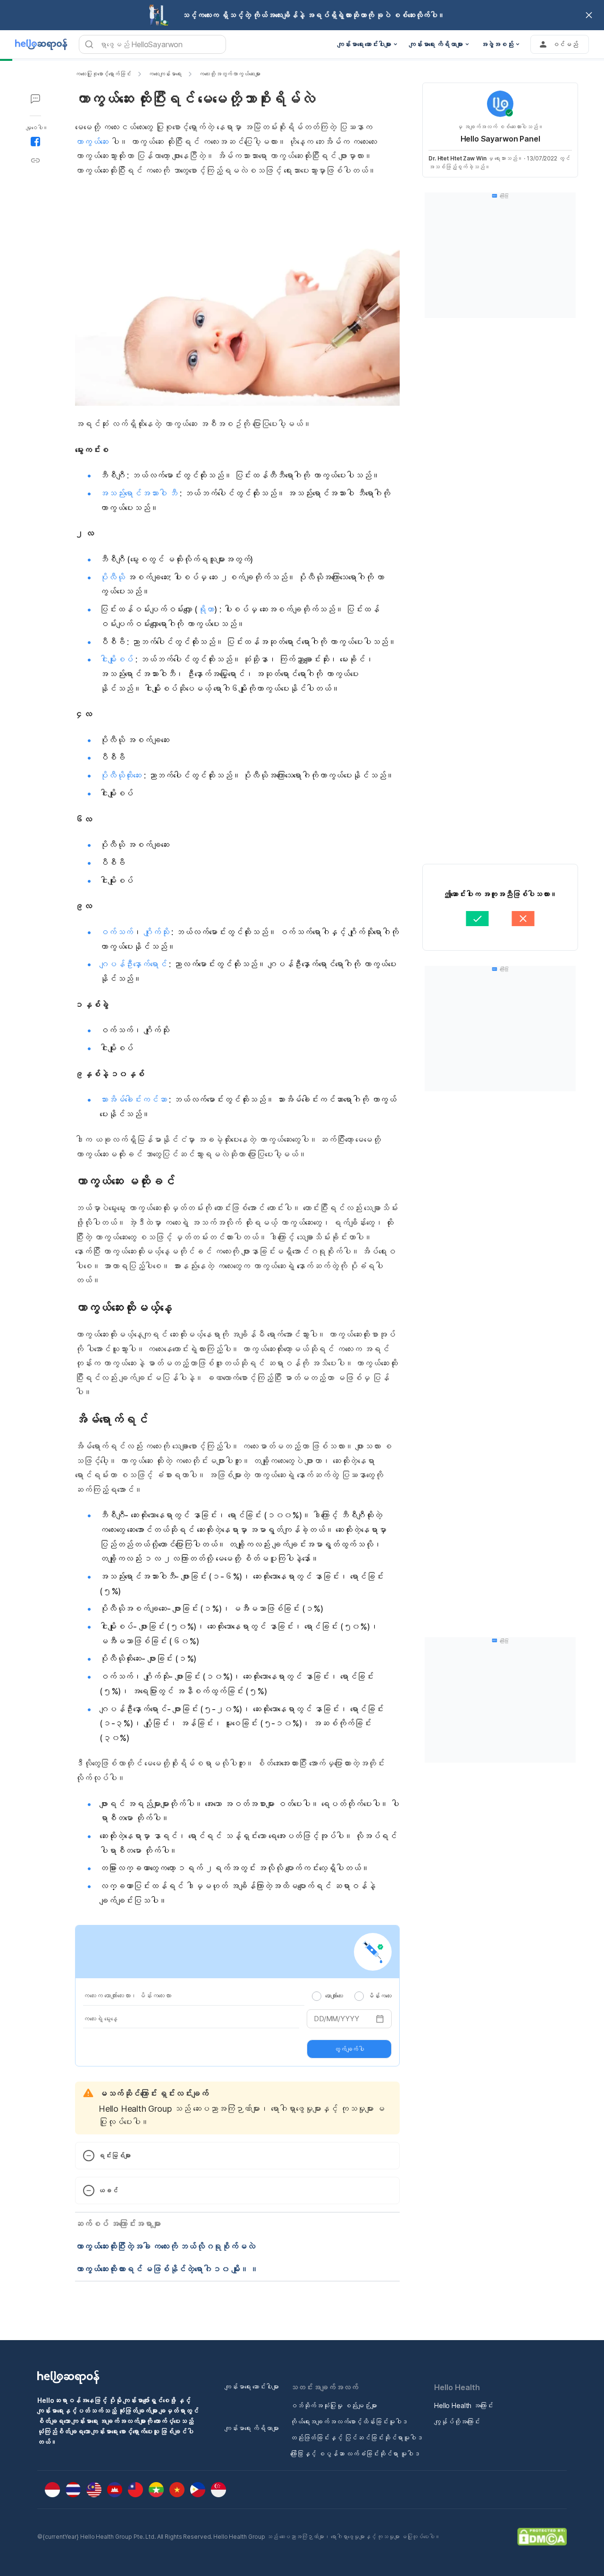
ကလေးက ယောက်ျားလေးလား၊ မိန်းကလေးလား (127, 1995)
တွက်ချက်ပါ (349, 2049)
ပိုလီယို (112, 577)
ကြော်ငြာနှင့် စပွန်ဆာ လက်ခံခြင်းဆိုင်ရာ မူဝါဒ (355, 2454)
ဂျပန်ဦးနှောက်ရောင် (133, 964)
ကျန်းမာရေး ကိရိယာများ (252, 2428)
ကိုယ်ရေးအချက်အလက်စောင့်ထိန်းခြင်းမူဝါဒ (349, 2421)
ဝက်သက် (116, 932)
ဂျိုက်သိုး (156, 932)
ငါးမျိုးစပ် (116, 659)
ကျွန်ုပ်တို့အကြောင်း (457, 2421)
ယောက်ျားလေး (334, 1996)
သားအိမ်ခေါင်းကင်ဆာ (133, 1100)
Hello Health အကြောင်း (464, 2405)
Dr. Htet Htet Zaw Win (457, 158)
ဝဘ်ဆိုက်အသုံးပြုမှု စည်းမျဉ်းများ (334, 2405)
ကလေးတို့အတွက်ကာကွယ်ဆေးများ (230, 74)
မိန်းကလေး (380, 1996)
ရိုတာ (206, 609)
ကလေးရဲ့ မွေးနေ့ (100, 2019)
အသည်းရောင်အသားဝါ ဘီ (138, 493)
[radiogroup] (352, 1996)
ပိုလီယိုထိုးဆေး (121, 775)
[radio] (317, 1996)
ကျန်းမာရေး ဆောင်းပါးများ (252, 2387)
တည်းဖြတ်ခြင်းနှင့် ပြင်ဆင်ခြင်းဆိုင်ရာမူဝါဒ (357, 2438)
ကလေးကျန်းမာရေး (165, 74)
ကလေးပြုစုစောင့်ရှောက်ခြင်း (103, 74)
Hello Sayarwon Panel (500, 139)
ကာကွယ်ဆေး (92, 142)
